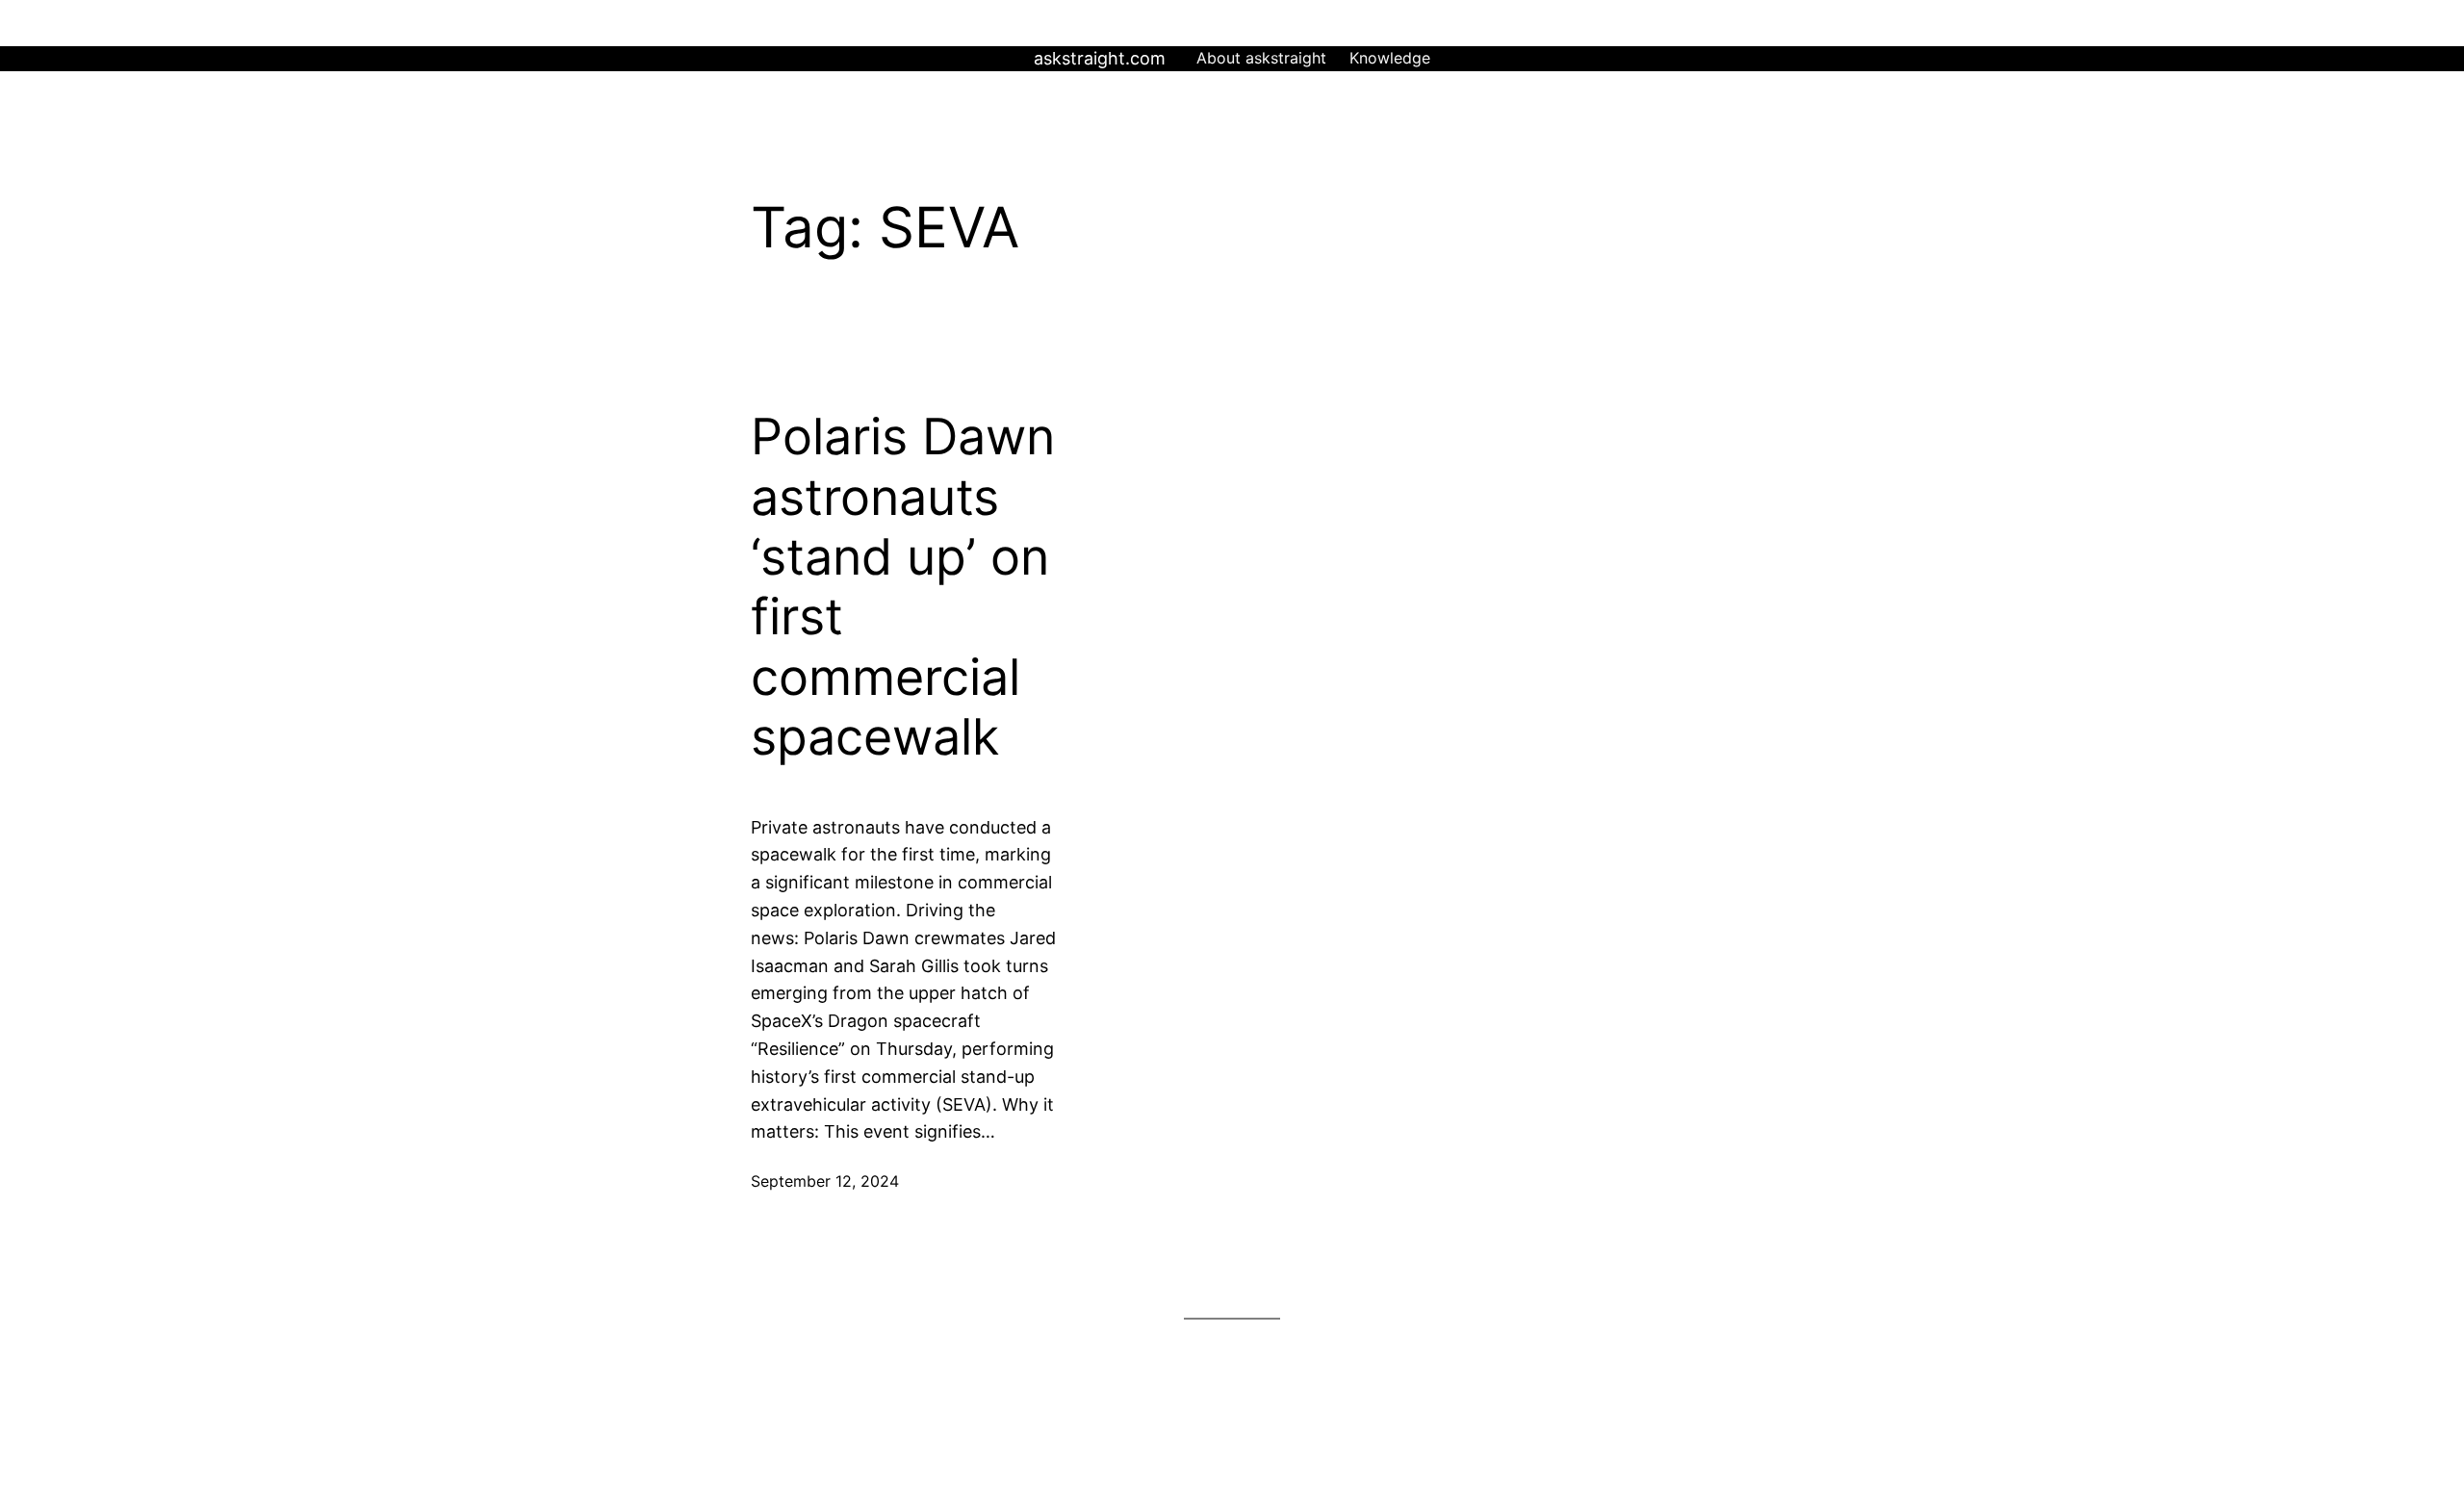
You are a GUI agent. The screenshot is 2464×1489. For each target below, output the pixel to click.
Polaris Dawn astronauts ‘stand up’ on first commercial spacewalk (903, 587)
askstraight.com (1100, 58)
